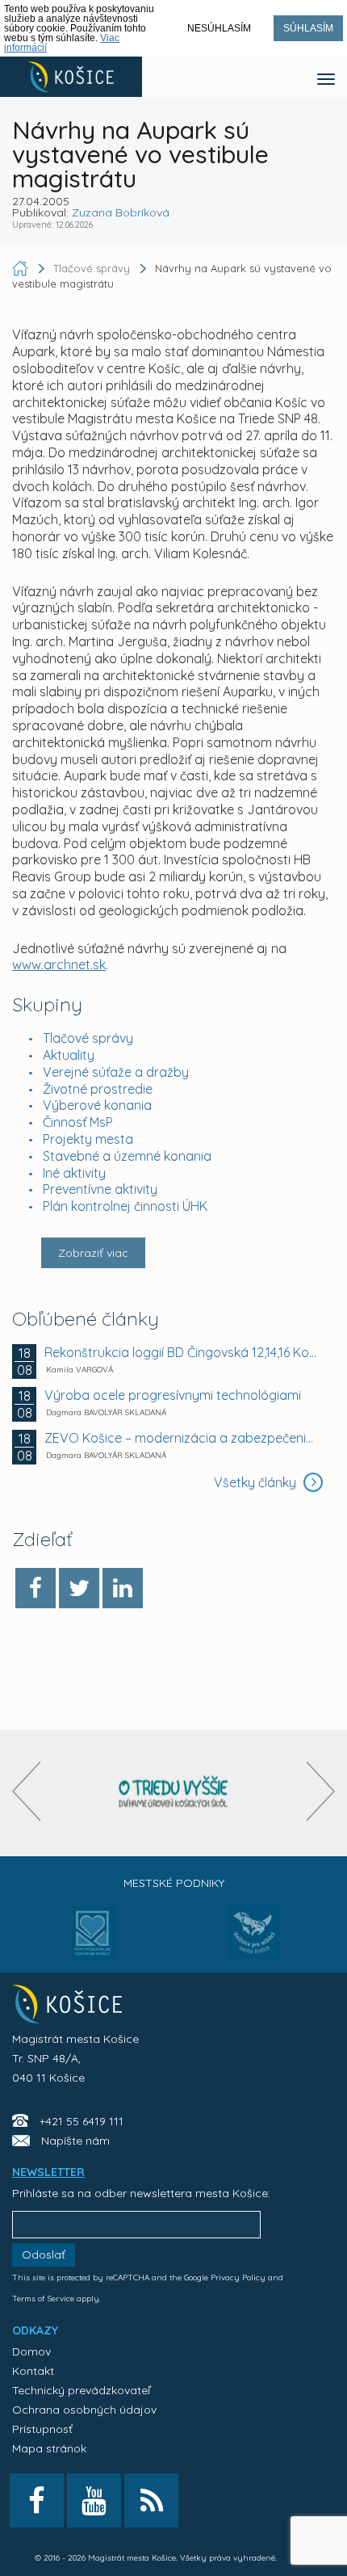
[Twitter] (79, 1588)
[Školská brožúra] (173, 1793)
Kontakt (33, 2371)
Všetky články (257, 1482)
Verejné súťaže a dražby (116, 1072)
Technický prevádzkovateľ (81, 2390)
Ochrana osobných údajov (84, 2410)
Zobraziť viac (93, 1253)
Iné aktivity (74, 1173)
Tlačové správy (88, 1038)
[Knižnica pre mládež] (255, 1942)
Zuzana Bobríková (121, 212)
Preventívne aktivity (100, 1189)
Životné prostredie (98, 1089)
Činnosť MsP (78, 1122)
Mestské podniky (174, 1883)
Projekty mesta (88, 1139)
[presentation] (26, 1791)
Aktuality (69, 1055)
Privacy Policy (238, 2278)
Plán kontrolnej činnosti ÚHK (125, 1206)
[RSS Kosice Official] (151, 2500)
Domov (31, 2351)
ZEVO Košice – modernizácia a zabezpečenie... (182, 1438)
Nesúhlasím (219, 28)
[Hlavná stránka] (22, 268)
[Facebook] (36, 1588)
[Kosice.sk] (71, 77)
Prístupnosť (42, 2429)
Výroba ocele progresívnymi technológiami (173, 1395)
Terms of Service (43, 2299)
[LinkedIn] (123, 1588)
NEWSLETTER (48, 2172)
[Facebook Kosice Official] (37, 2500)
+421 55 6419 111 (82, 2121)
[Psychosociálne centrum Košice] (93, 1942)
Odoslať (44, 2255)
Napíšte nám (75, 2141)
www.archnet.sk (59, 964)
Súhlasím (308, 28)
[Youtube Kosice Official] (94, 2500)
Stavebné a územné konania (127, 1156)
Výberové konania (97, 1105)
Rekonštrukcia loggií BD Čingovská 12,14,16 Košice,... (182, 1352)
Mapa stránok (49, 2448)
